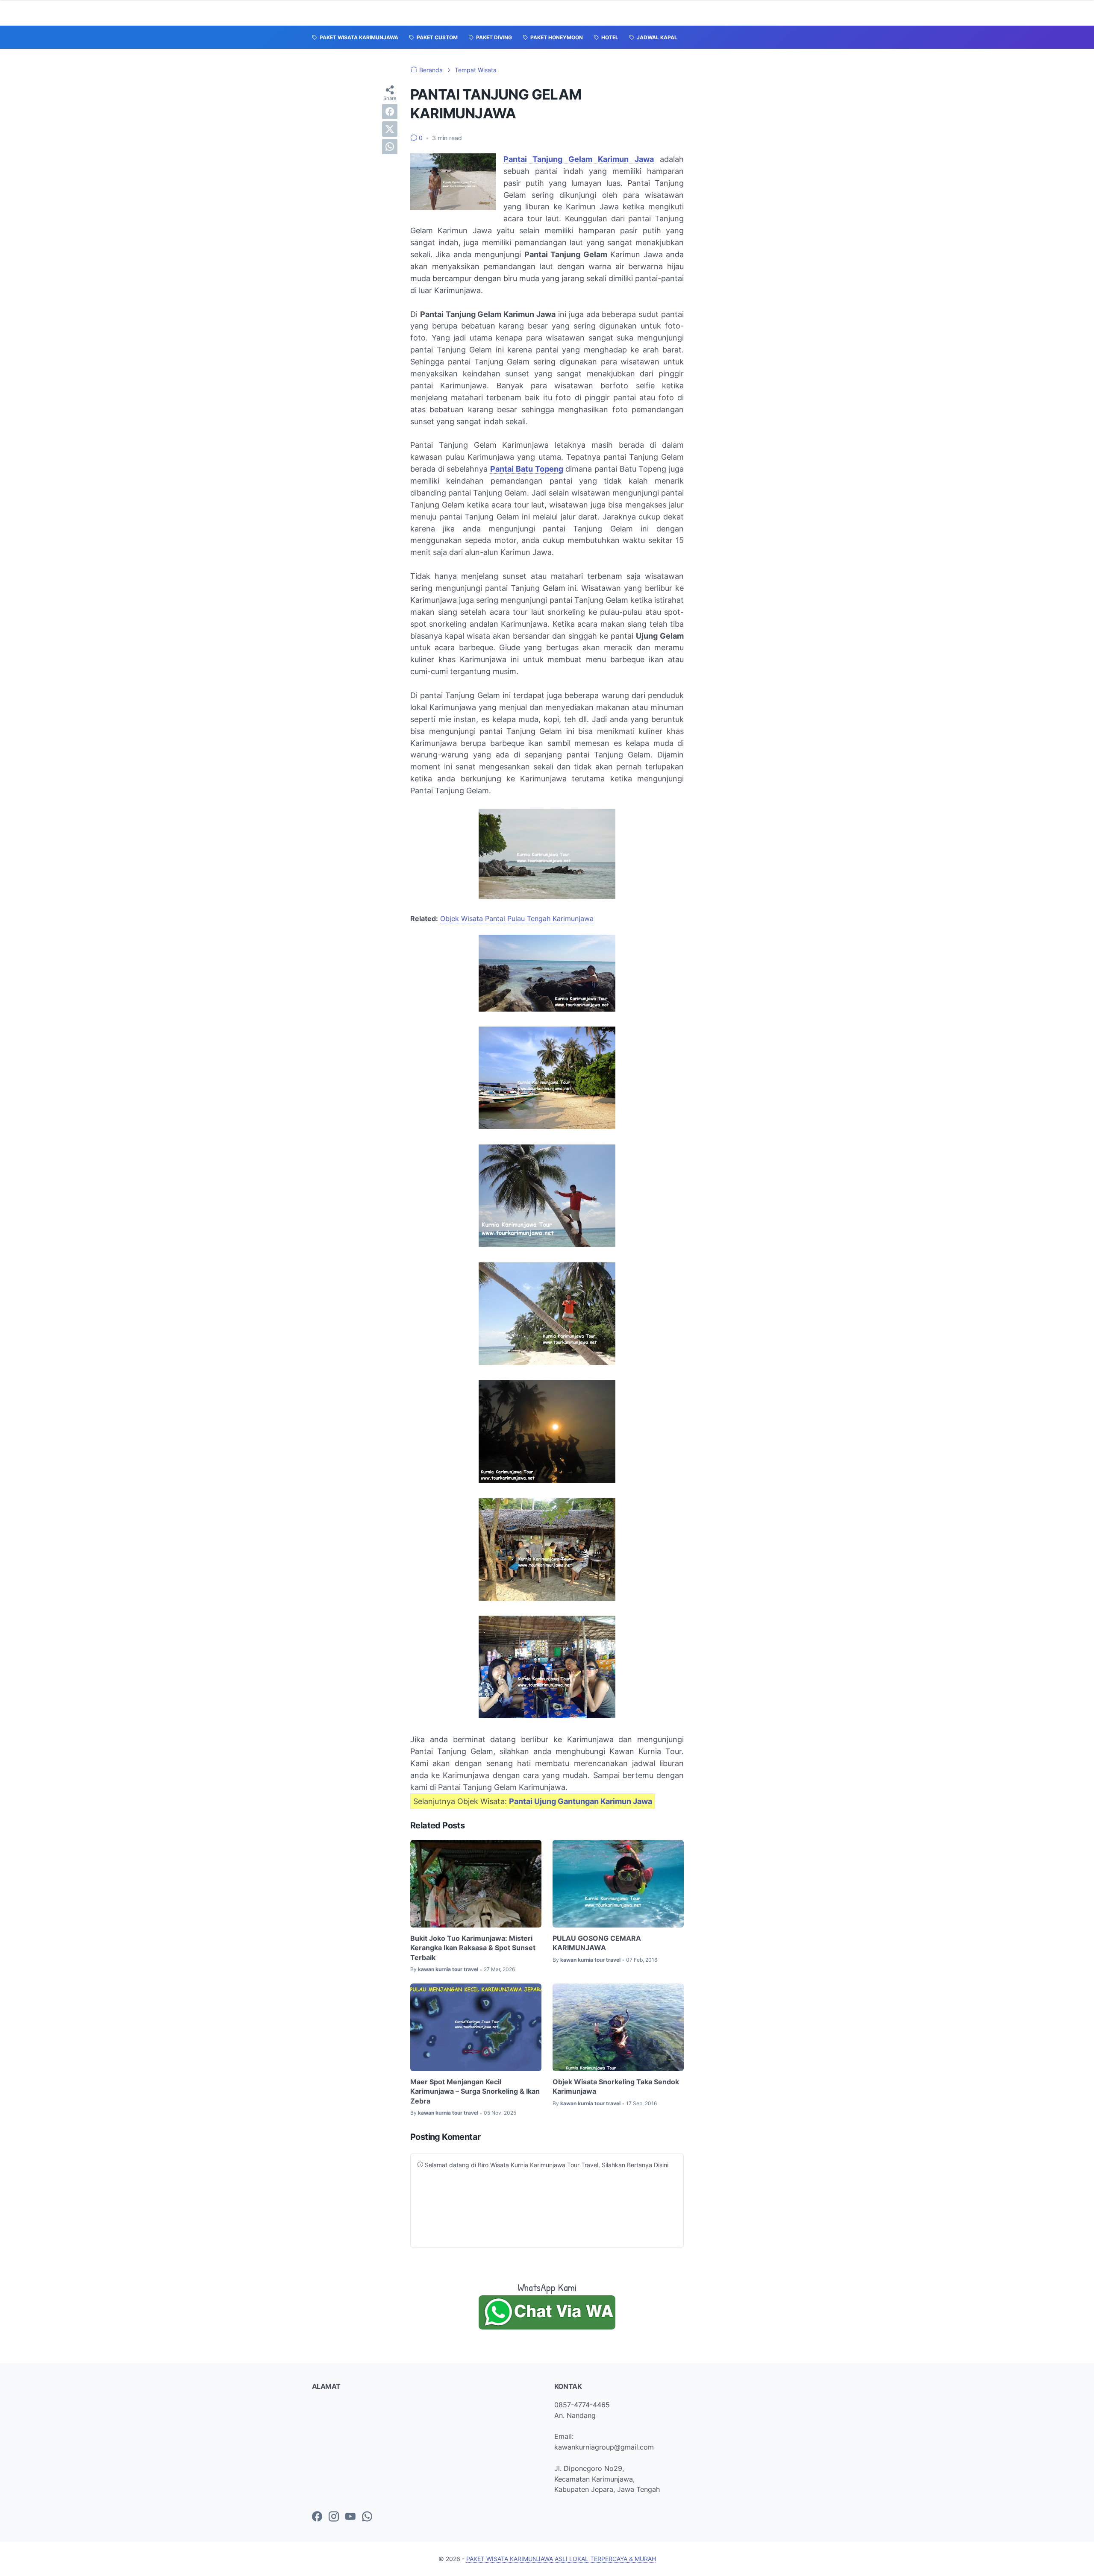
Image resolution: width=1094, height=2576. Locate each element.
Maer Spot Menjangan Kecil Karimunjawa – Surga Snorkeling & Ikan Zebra (475, 2091)
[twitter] (390, 129)
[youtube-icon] (350, 2517)
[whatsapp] (390, 147)
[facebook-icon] (317, 2517)
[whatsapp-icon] (367, 2517)
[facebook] (390, 111)
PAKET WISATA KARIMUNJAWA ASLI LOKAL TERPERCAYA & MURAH (561, 2559)
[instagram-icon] (334, 2517)
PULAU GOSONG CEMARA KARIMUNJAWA (597, 1943)
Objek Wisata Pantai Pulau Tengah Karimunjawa (517, 918)
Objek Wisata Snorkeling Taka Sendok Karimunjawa (616, 2086)
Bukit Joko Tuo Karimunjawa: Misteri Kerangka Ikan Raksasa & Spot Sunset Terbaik (473, 1948)
